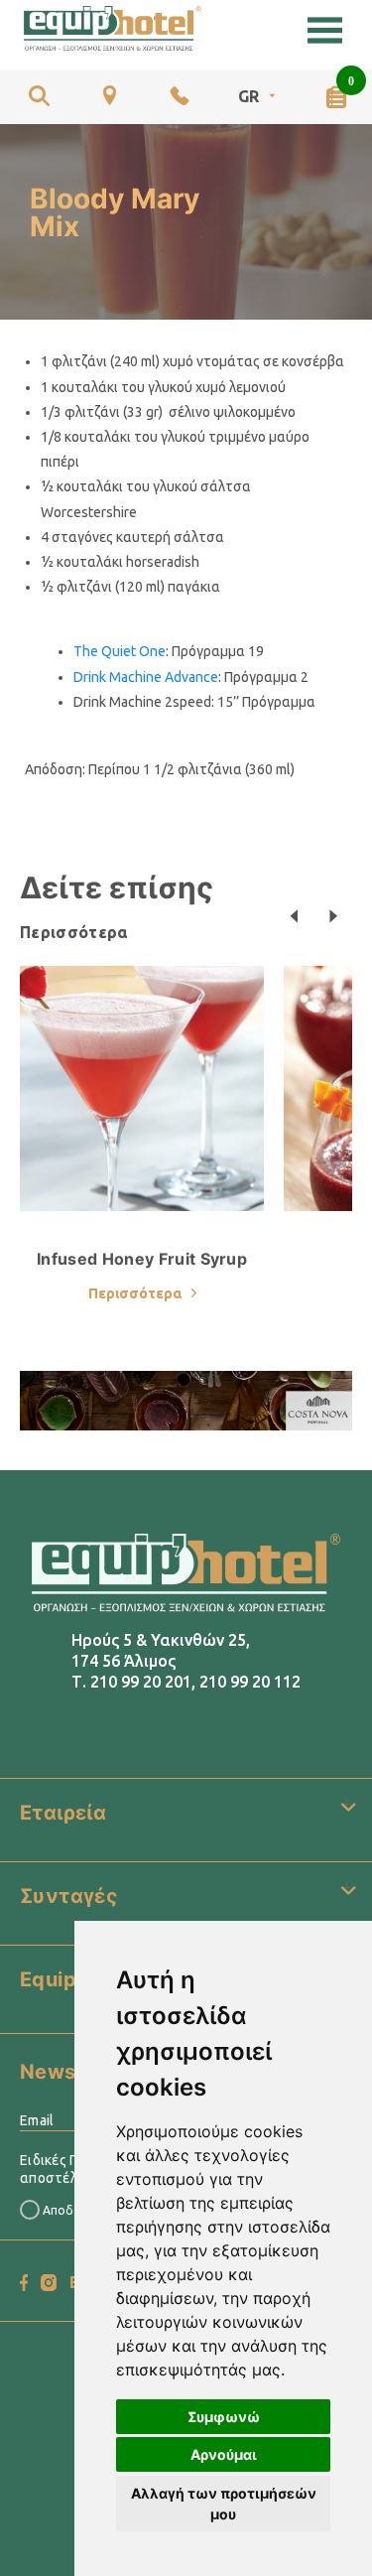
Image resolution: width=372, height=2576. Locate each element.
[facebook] (24, 2283)
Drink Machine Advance (146, 677)
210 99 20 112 (250, 1682)
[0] (336, 97)
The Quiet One (120, 651)
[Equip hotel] (113, 29)
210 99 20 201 (141, 1682)
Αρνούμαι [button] (224, 2454)
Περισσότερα (74, 932)
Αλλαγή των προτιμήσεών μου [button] (224, 2504)
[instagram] (49, 2283)
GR (249, 96)
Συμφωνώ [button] (224, 2417)
